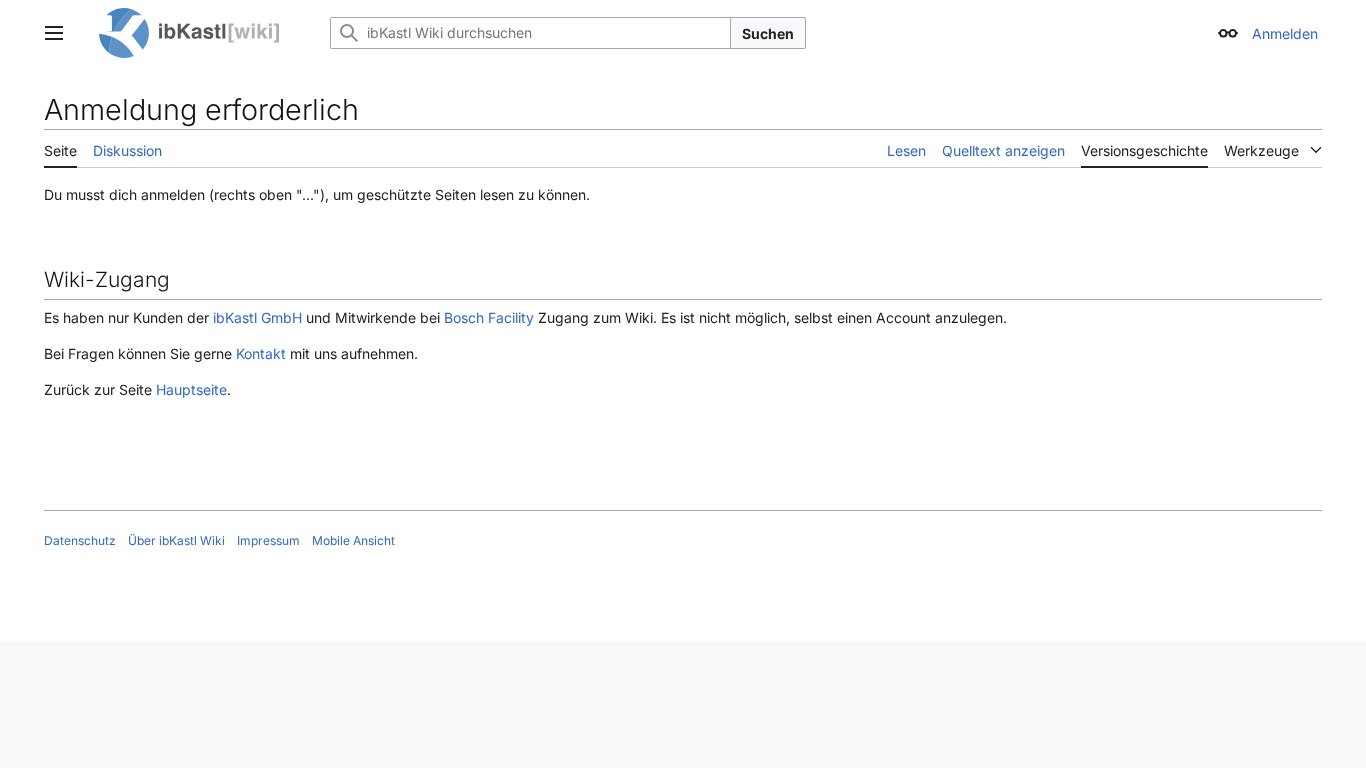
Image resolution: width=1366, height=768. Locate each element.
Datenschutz (80, 540)
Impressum (268, 540)
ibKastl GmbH (257, 317)
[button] (54, 33)
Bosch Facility (489, 317)
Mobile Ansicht (353, 540)
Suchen (768, 33)
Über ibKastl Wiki (176, 540)
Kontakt (261, 353)
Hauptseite (191, 389)
